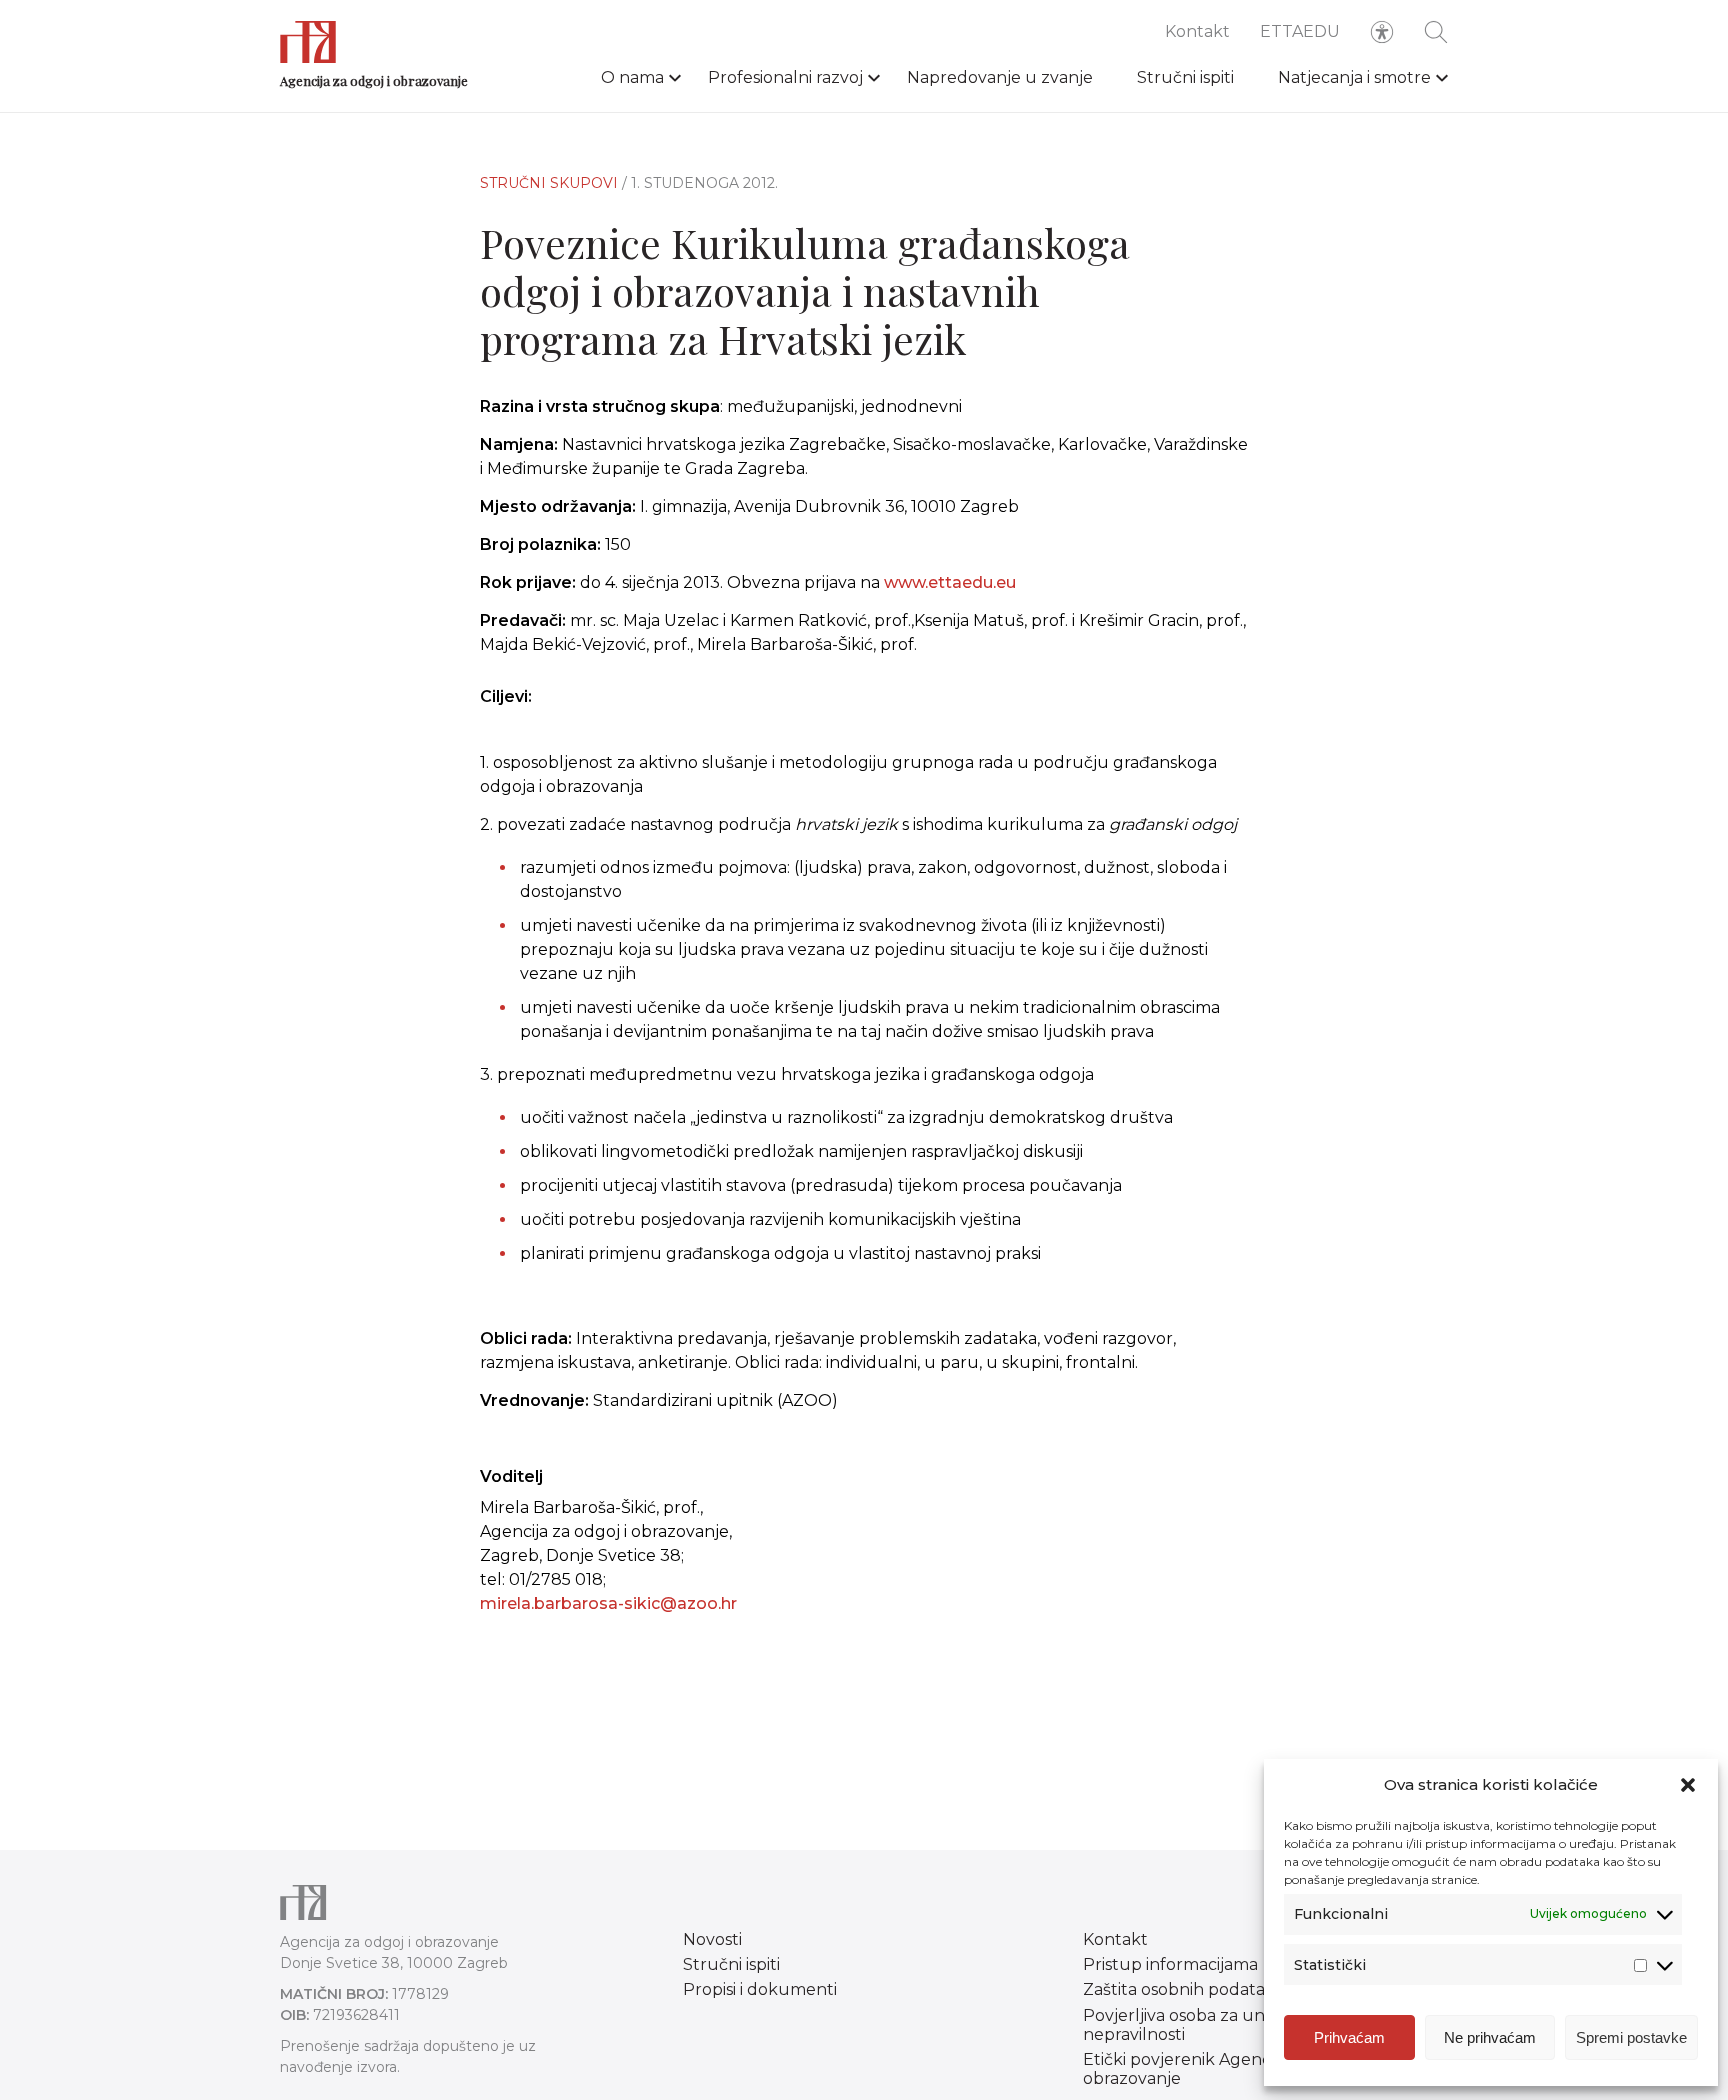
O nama (632, 77)
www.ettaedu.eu (950, 582)
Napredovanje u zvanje (1000, 77)
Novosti (712, 1939)
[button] (1688, 1785)
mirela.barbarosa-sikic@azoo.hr (608, 1603)
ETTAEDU (1300, 31)
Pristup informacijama (1170, 1964)
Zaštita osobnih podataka (1183, 1989)
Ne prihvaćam (1490, 2037)
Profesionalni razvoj (785, 77)
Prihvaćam (1349, 2037)
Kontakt (1197, 31)
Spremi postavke (1631, 2037)
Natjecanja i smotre (1354, 77)
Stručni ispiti (1185, 77)
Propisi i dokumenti (760, 1989)
